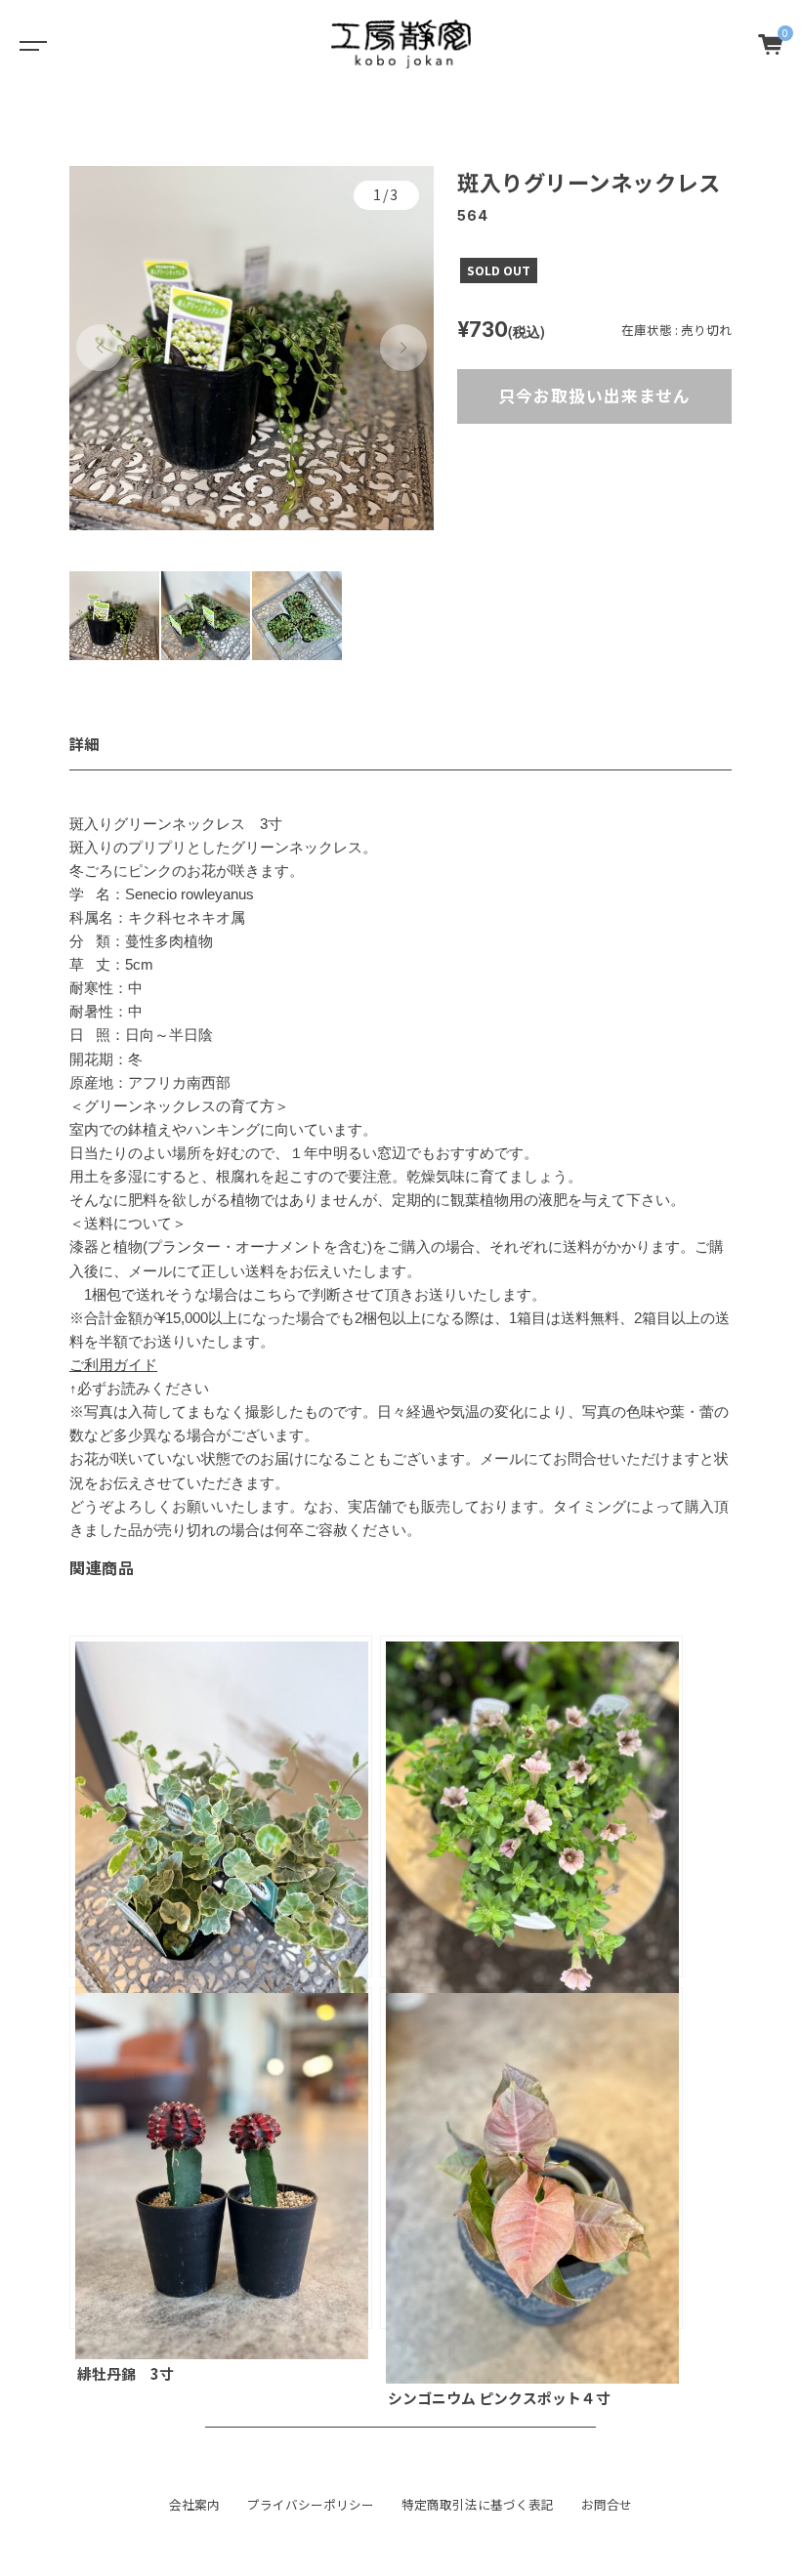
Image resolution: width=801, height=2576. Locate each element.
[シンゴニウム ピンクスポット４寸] (531, 2158)
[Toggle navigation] (29, 44)
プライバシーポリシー (311, 2505)
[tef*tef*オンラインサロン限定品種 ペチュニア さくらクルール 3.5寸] (531, 1807)
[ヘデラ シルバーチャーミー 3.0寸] (221, 1807)
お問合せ (607, 2505)
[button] (100, 348)
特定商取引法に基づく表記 (478, 2505)
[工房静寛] (401, 44)
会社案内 (194, 2505)
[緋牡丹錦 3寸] (221, 2158)
